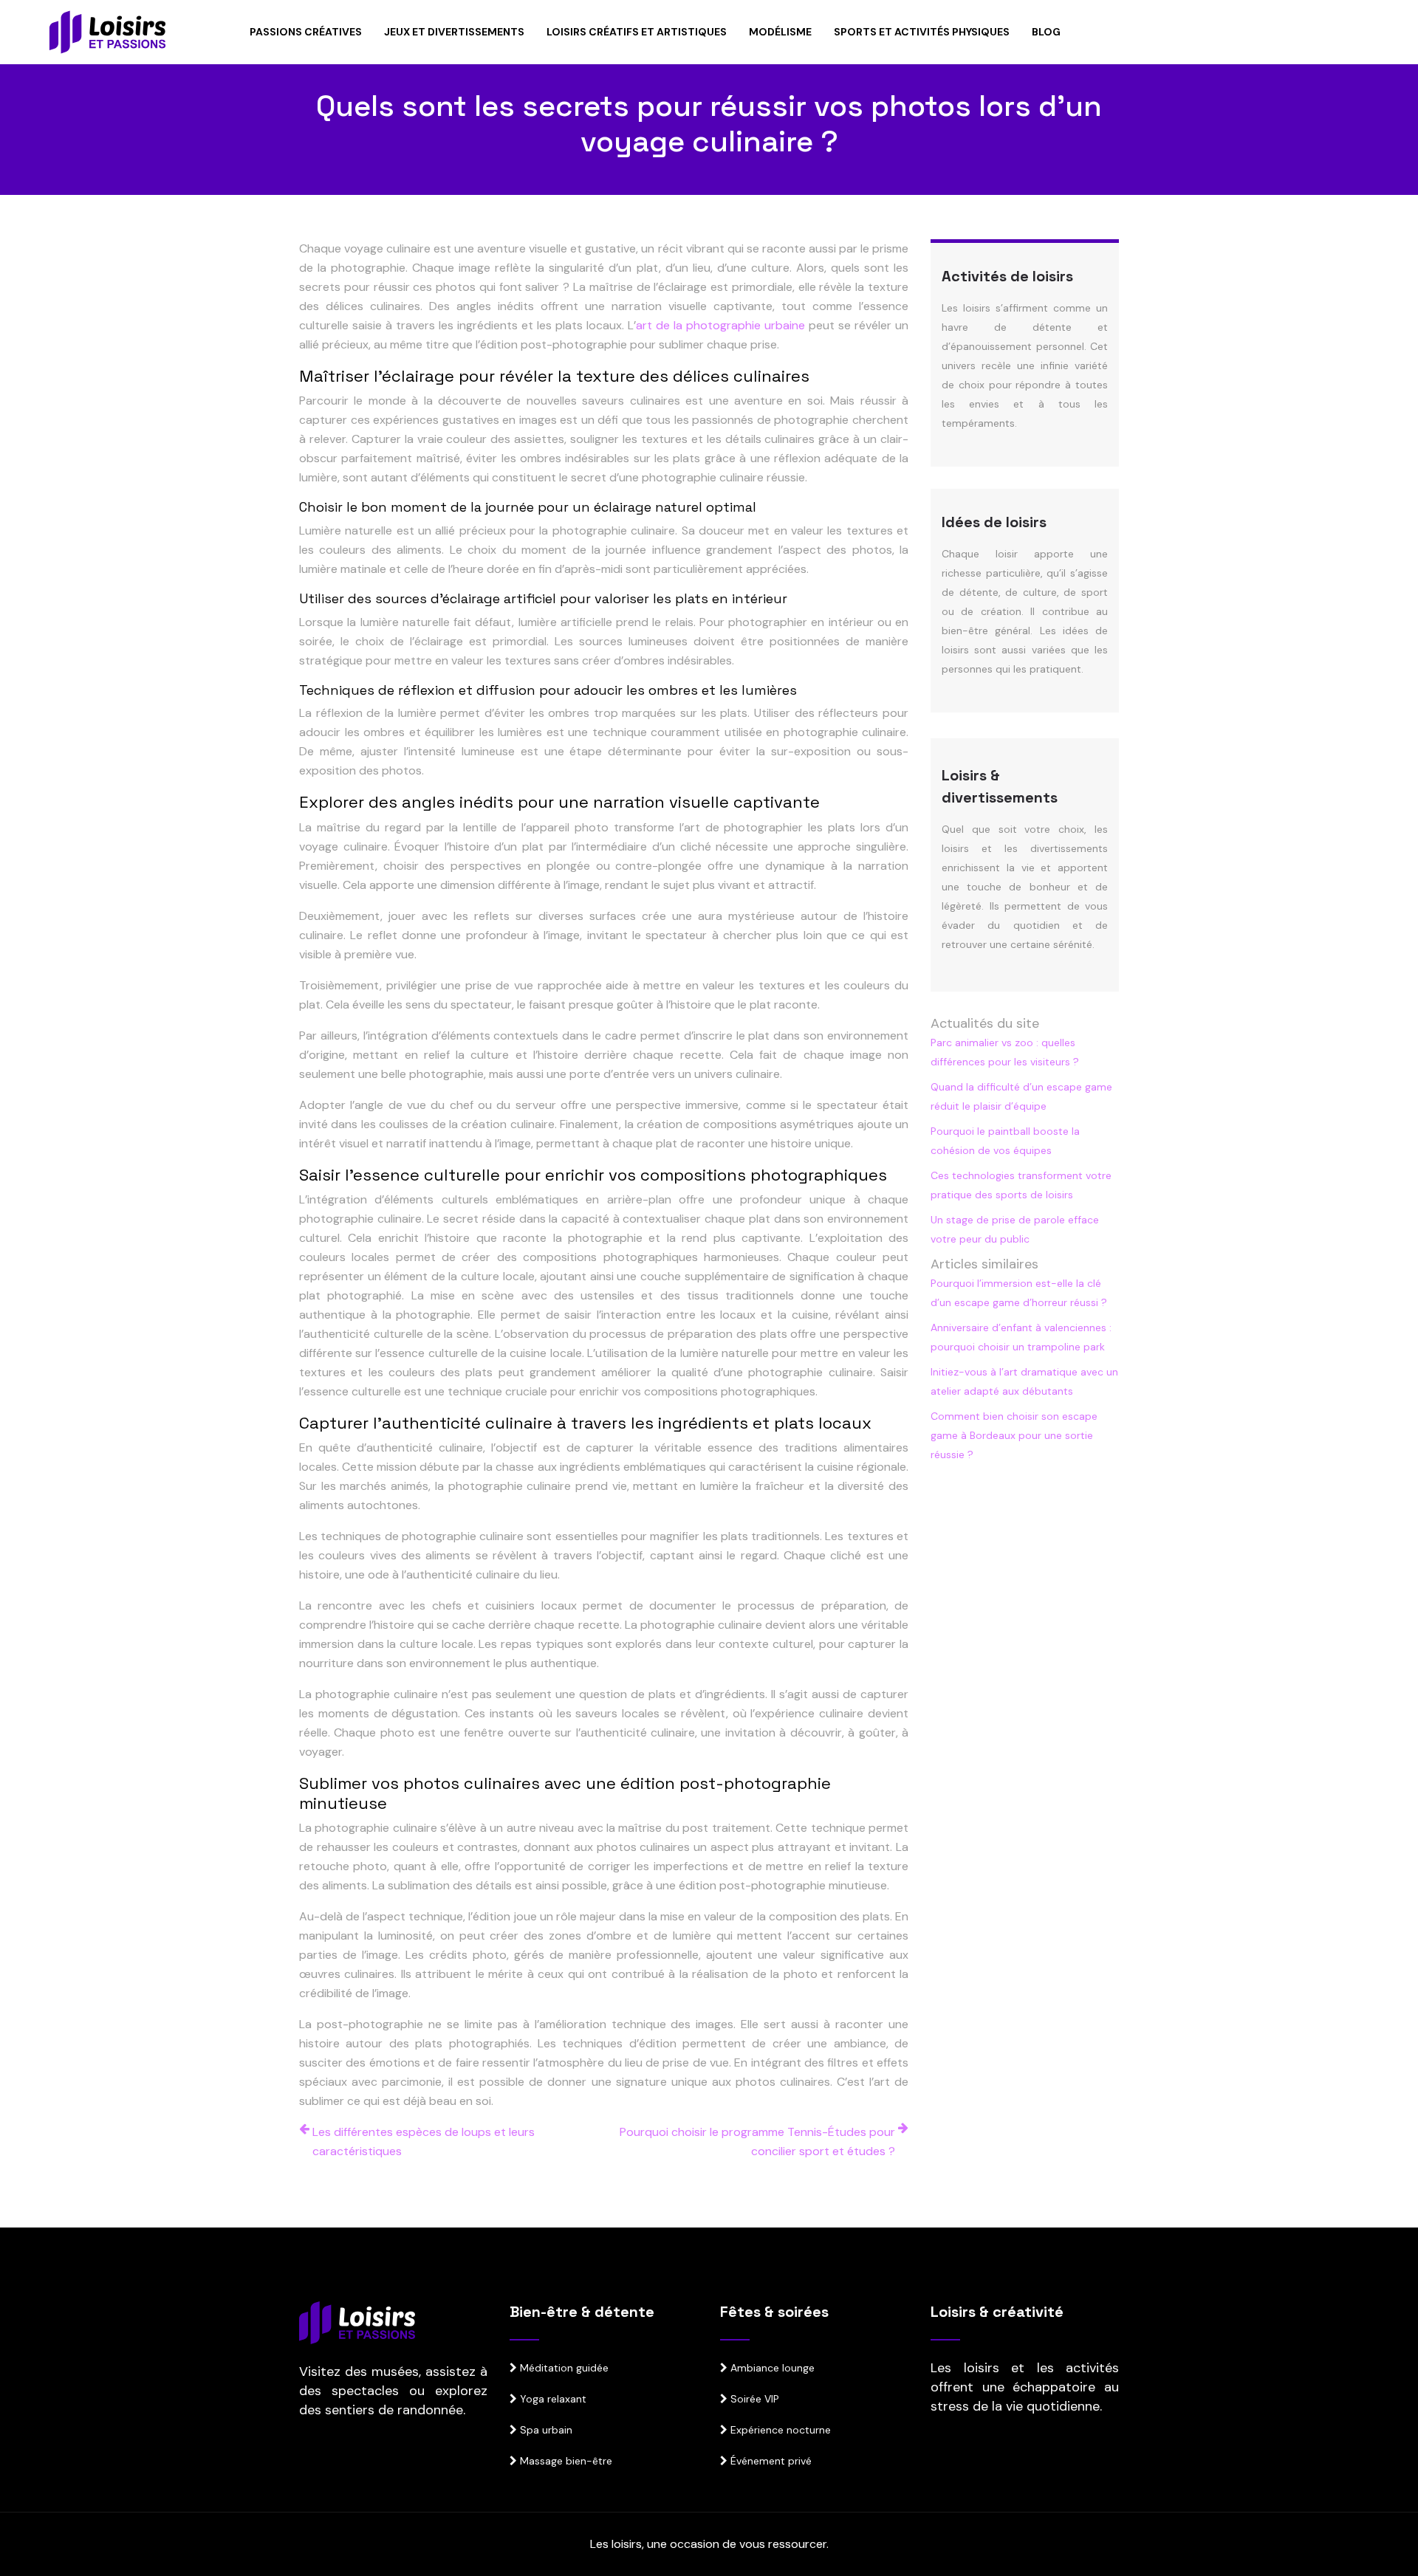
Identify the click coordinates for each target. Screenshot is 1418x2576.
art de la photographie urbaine (720, 325)
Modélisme (780, 32)
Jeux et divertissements (454, 32)
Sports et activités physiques (922, 32)
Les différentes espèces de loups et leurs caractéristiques (424, 2141)
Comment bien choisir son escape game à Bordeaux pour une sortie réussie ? (1014, 1435)
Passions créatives (306, 32)
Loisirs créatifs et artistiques (637, 32)
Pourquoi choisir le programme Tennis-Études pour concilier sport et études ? (757, 2141)
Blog (1046, 32)
